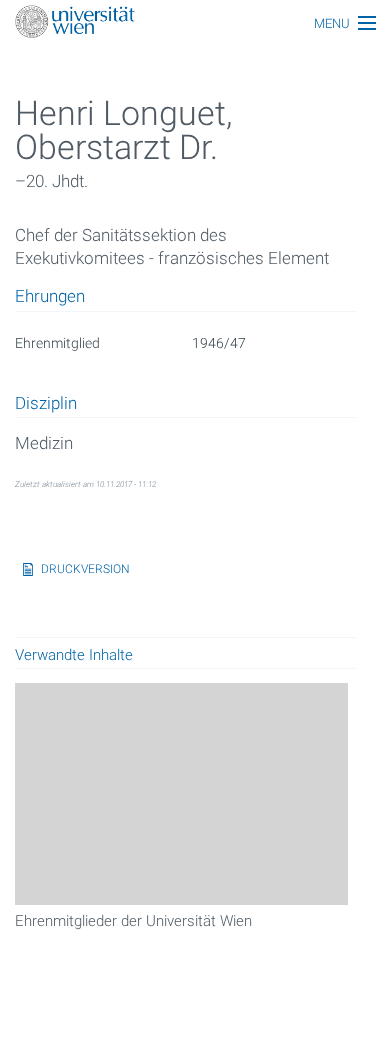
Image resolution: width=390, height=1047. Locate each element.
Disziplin (46, 404)
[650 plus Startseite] (195, 23)
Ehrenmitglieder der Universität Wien (133, 921)
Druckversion (85, 569)
